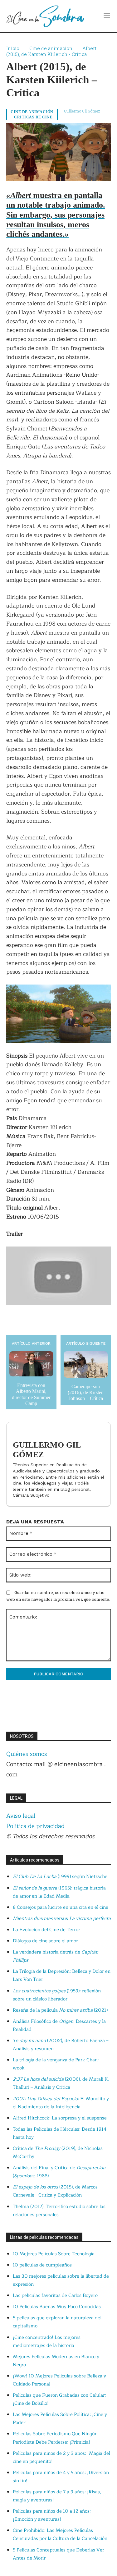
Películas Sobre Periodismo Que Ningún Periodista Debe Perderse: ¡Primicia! (55, 2438)
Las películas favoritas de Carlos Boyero (55, 2296)
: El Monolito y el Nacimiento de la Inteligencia (61, 2103)
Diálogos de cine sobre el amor (45, 1941)
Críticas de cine (33, 117)
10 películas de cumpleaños (42, 2265)
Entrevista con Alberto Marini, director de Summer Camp (31, 1394)
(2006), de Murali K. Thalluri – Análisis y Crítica (61, 2083)
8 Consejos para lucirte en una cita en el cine (61, 1907)
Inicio (13, 48)
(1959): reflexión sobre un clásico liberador (57, 1995)
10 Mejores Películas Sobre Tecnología (54, 2254)
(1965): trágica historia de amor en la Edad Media (59, 1892)
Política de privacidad (35, 1826)
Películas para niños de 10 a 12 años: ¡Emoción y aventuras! (52, 2515)
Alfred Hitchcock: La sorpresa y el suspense (60, 2118)
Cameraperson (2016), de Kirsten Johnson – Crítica (86, 1392)
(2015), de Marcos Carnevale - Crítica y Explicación (55, 2191)
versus (62, 1919)
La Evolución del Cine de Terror (46, 1930)
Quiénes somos (27, 1754)
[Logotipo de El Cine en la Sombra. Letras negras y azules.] (45, 16)
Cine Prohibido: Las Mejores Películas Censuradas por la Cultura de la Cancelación (60, 2535)
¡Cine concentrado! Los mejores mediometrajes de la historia (47, 2342)
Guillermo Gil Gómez (82, 111)
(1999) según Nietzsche (60, 1877)
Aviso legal (21, 1816)
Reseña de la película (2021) (60, 2010)
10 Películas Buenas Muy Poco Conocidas (57, 2307)
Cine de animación (51, 48)
